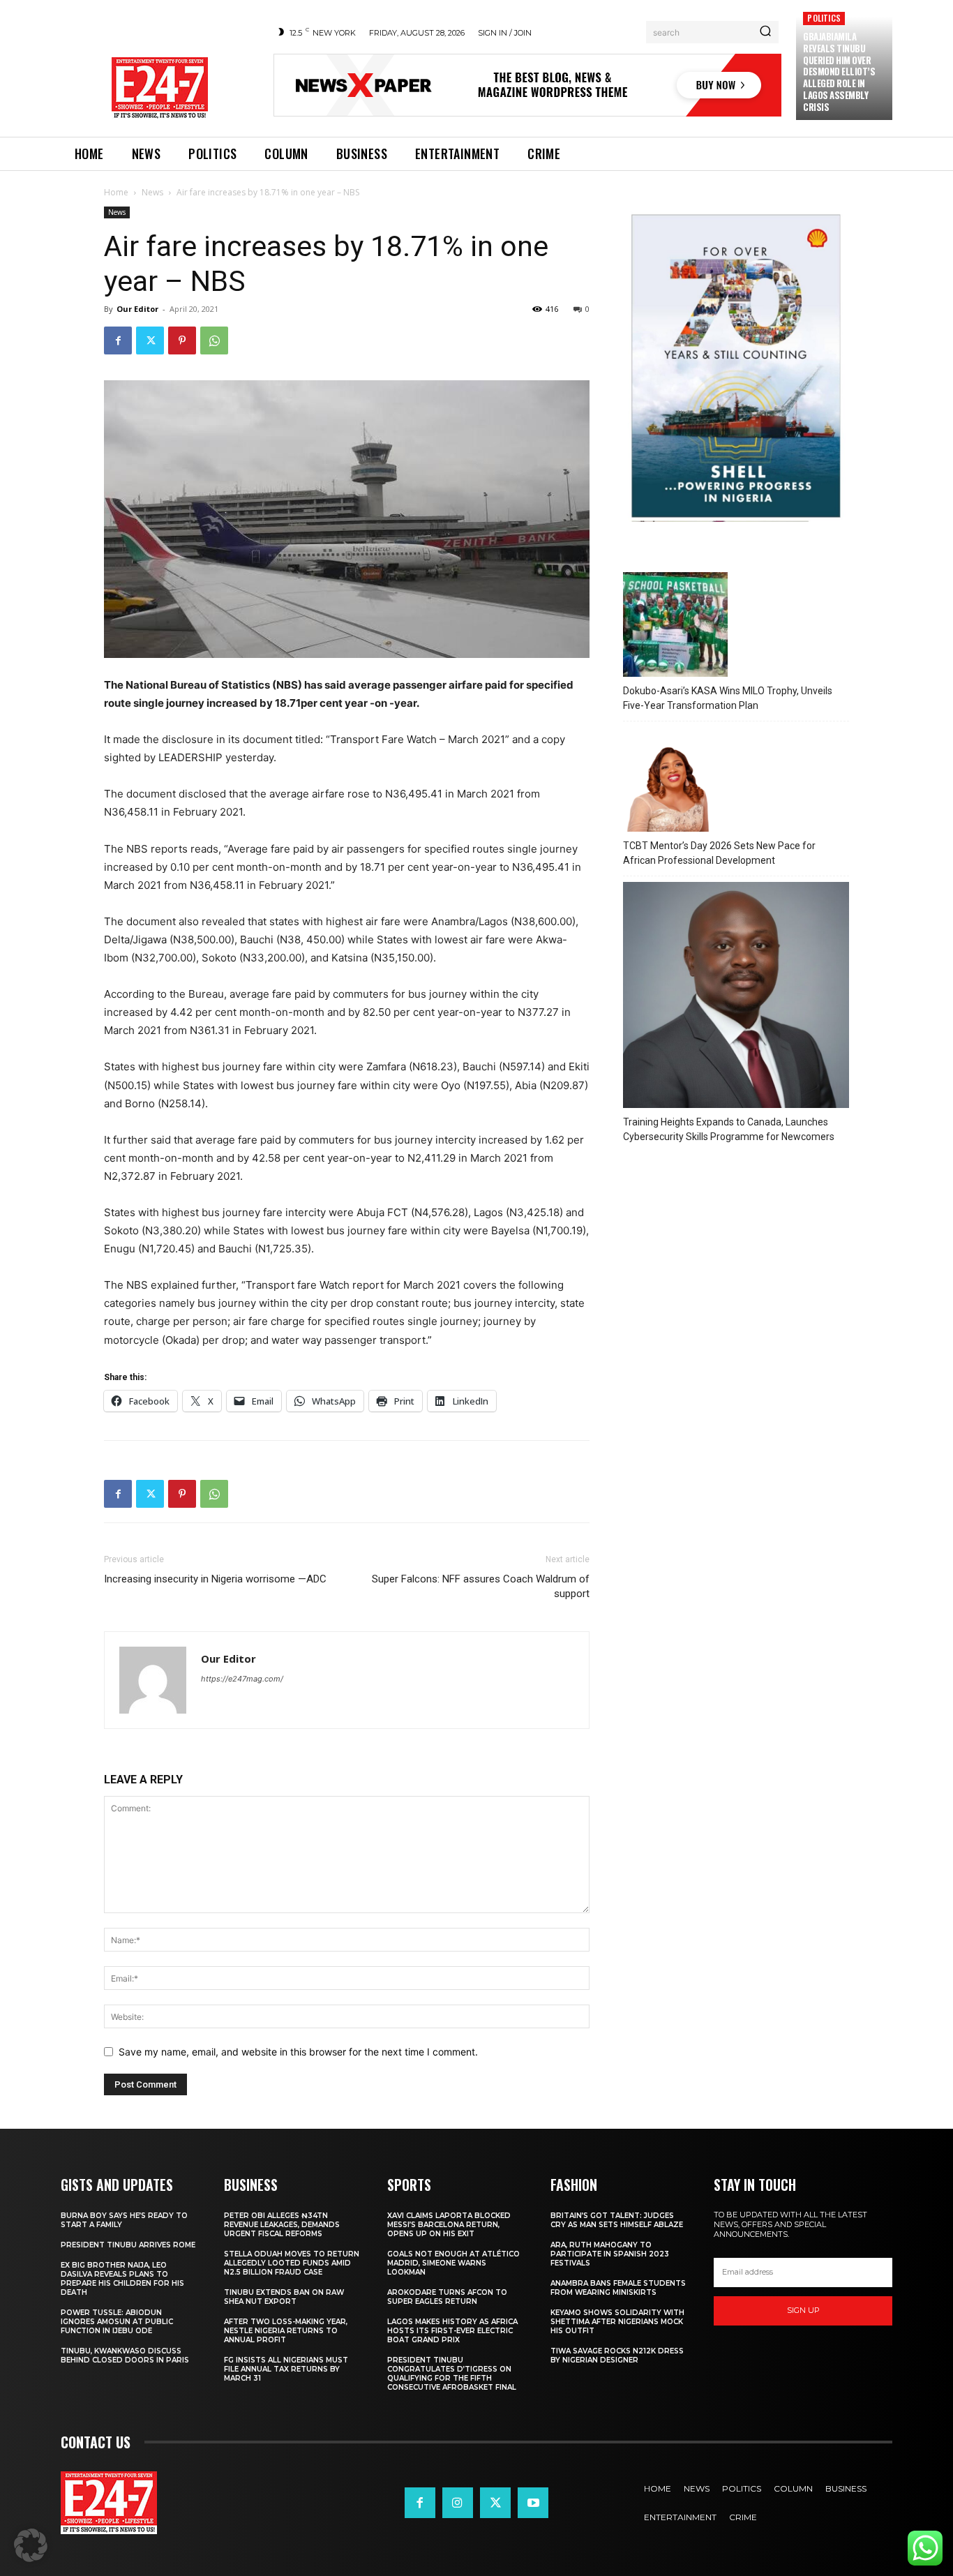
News (152, 192)
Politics (824, 18)
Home (116, 192)
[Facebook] (118, 340)
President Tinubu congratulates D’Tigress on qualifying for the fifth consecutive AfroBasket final (452, 2374)
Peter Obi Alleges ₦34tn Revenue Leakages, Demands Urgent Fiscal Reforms (282, 2225)
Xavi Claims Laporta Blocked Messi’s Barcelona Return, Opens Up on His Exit (449, 2225)
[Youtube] (533, 2503)
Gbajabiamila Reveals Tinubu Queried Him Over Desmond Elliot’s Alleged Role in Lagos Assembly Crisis (839, 72)
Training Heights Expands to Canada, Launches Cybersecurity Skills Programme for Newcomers (729, 1129)
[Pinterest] (182, 340)
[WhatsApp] (214, 340)
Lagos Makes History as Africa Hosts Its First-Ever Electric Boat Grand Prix (452, 2331)
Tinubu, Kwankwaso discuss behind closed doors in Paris (125, 2356)
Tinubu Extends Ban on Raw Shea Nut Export (284, 2297)
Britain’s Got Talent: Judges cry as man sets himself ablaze (617, 2220)
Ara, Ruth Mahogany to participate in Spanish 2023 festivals (610, 2254)
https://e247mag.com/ (242, 1679)
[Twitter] (150, 340)
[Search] (765, 32)
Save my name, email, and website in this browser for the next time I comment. (298, 2052)
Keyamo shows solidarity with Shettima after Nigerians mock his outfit (617, 2322)
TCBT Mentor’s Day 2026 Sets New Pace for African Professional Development (719, 853)
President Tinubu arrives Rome (128, 2245)
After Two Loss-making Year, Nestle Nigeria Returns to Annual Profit (286, 2331)
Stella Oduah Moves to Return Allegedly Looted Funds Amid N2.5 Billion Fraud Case (292, 2263)
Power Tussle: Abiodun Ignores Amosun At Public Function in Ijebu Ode (117, 2322)
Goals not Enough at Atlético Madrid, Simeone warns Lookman (453, 2263)
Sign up (803, 2310)
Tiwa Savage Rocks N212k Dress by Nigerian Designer (617, 2356)
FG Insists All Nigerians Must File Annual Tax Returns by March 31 (286, 2369)
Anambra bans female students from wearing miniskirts (618, 2288)
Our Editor (137, 309)
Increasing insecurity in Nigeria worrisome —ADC (215, 1579)
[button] (31, 2545)
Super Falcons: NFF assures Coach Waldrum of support (481, 1586)
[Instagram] (458, 2503)
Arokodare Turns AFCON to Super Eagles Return (447, 2297)
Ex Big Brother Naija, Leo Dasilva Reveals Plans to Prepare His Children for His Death (122, 2279)
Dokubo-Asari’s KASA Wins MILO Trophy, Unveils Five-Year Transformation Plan (728, 698)
